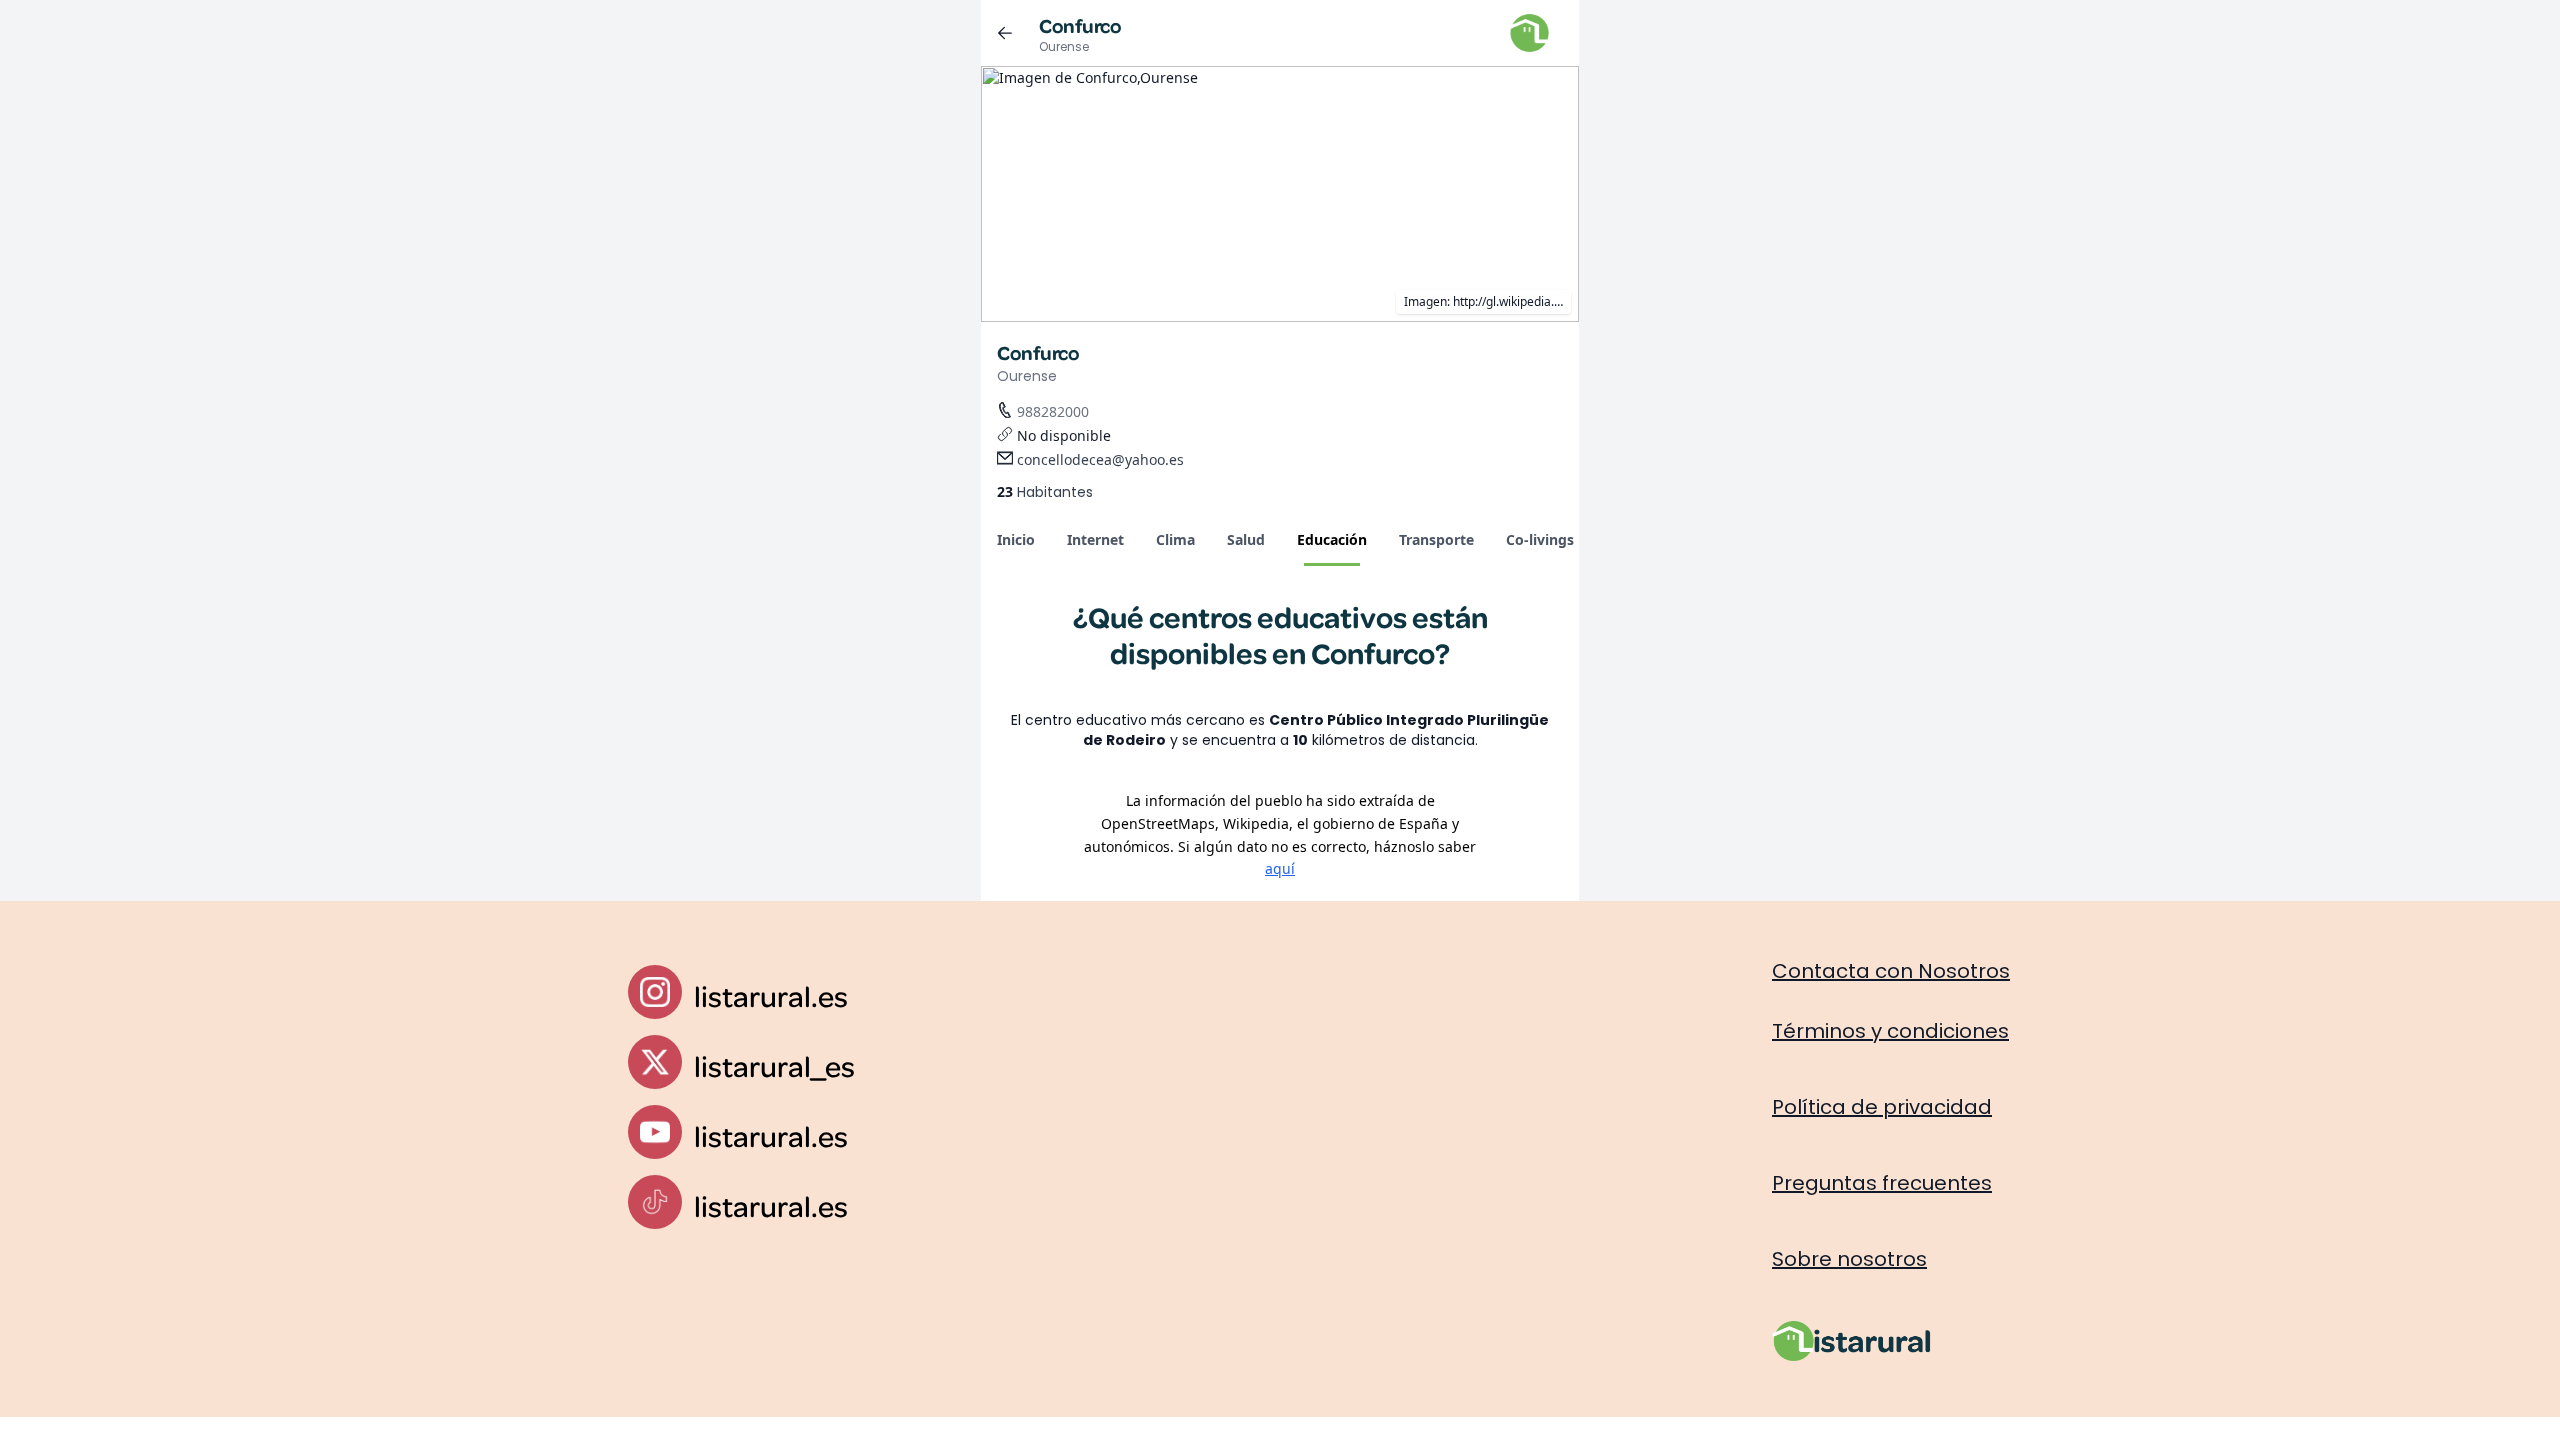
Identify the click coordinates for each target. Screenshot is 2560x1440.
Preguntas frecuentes (1882, 1183)
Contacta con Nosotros (1891, 971)
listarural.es (771, 995)
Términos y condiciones (1890, 1031)
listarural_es (774, 1065)
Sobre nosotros (1849, 1259)
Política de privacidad (1882, 1107)
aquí (1280, 868)
